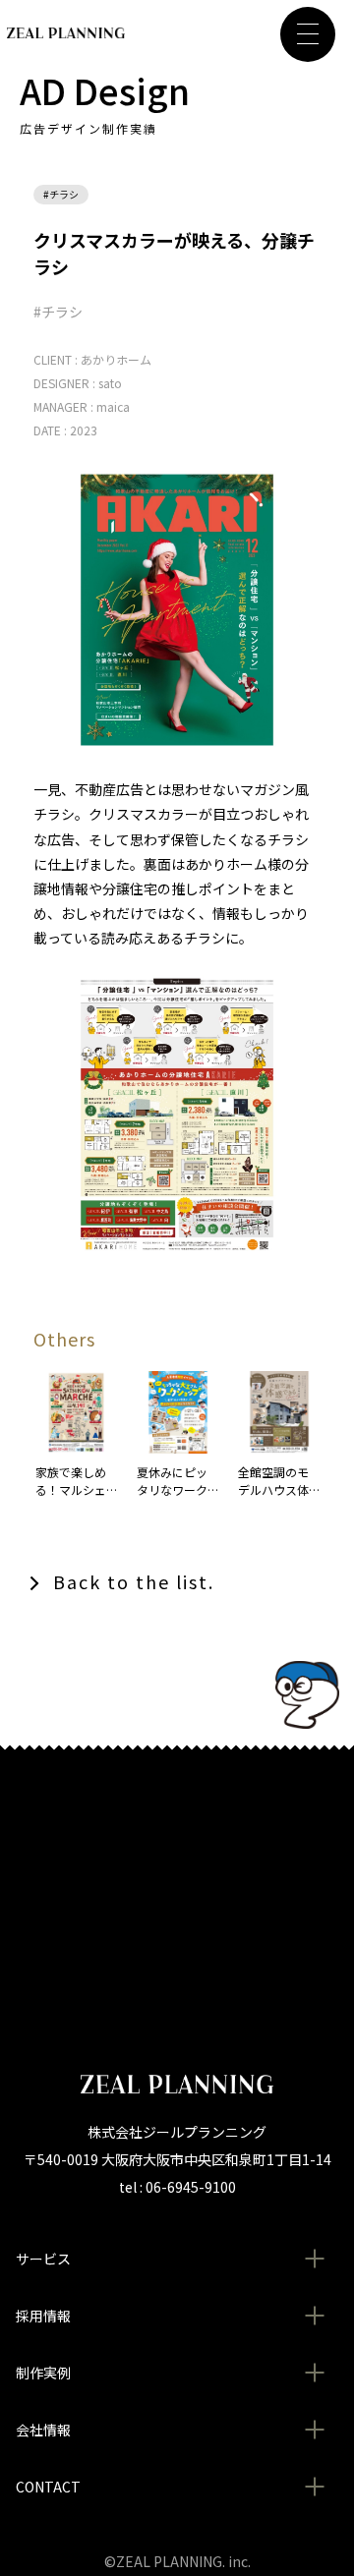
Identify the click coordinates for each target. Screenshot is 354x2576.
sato (110, 383)
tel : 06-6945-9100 (177, 2187)
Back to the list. (134, 1581)
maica (113, 406)
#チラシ (61, 194)
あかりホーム (116, 359)
